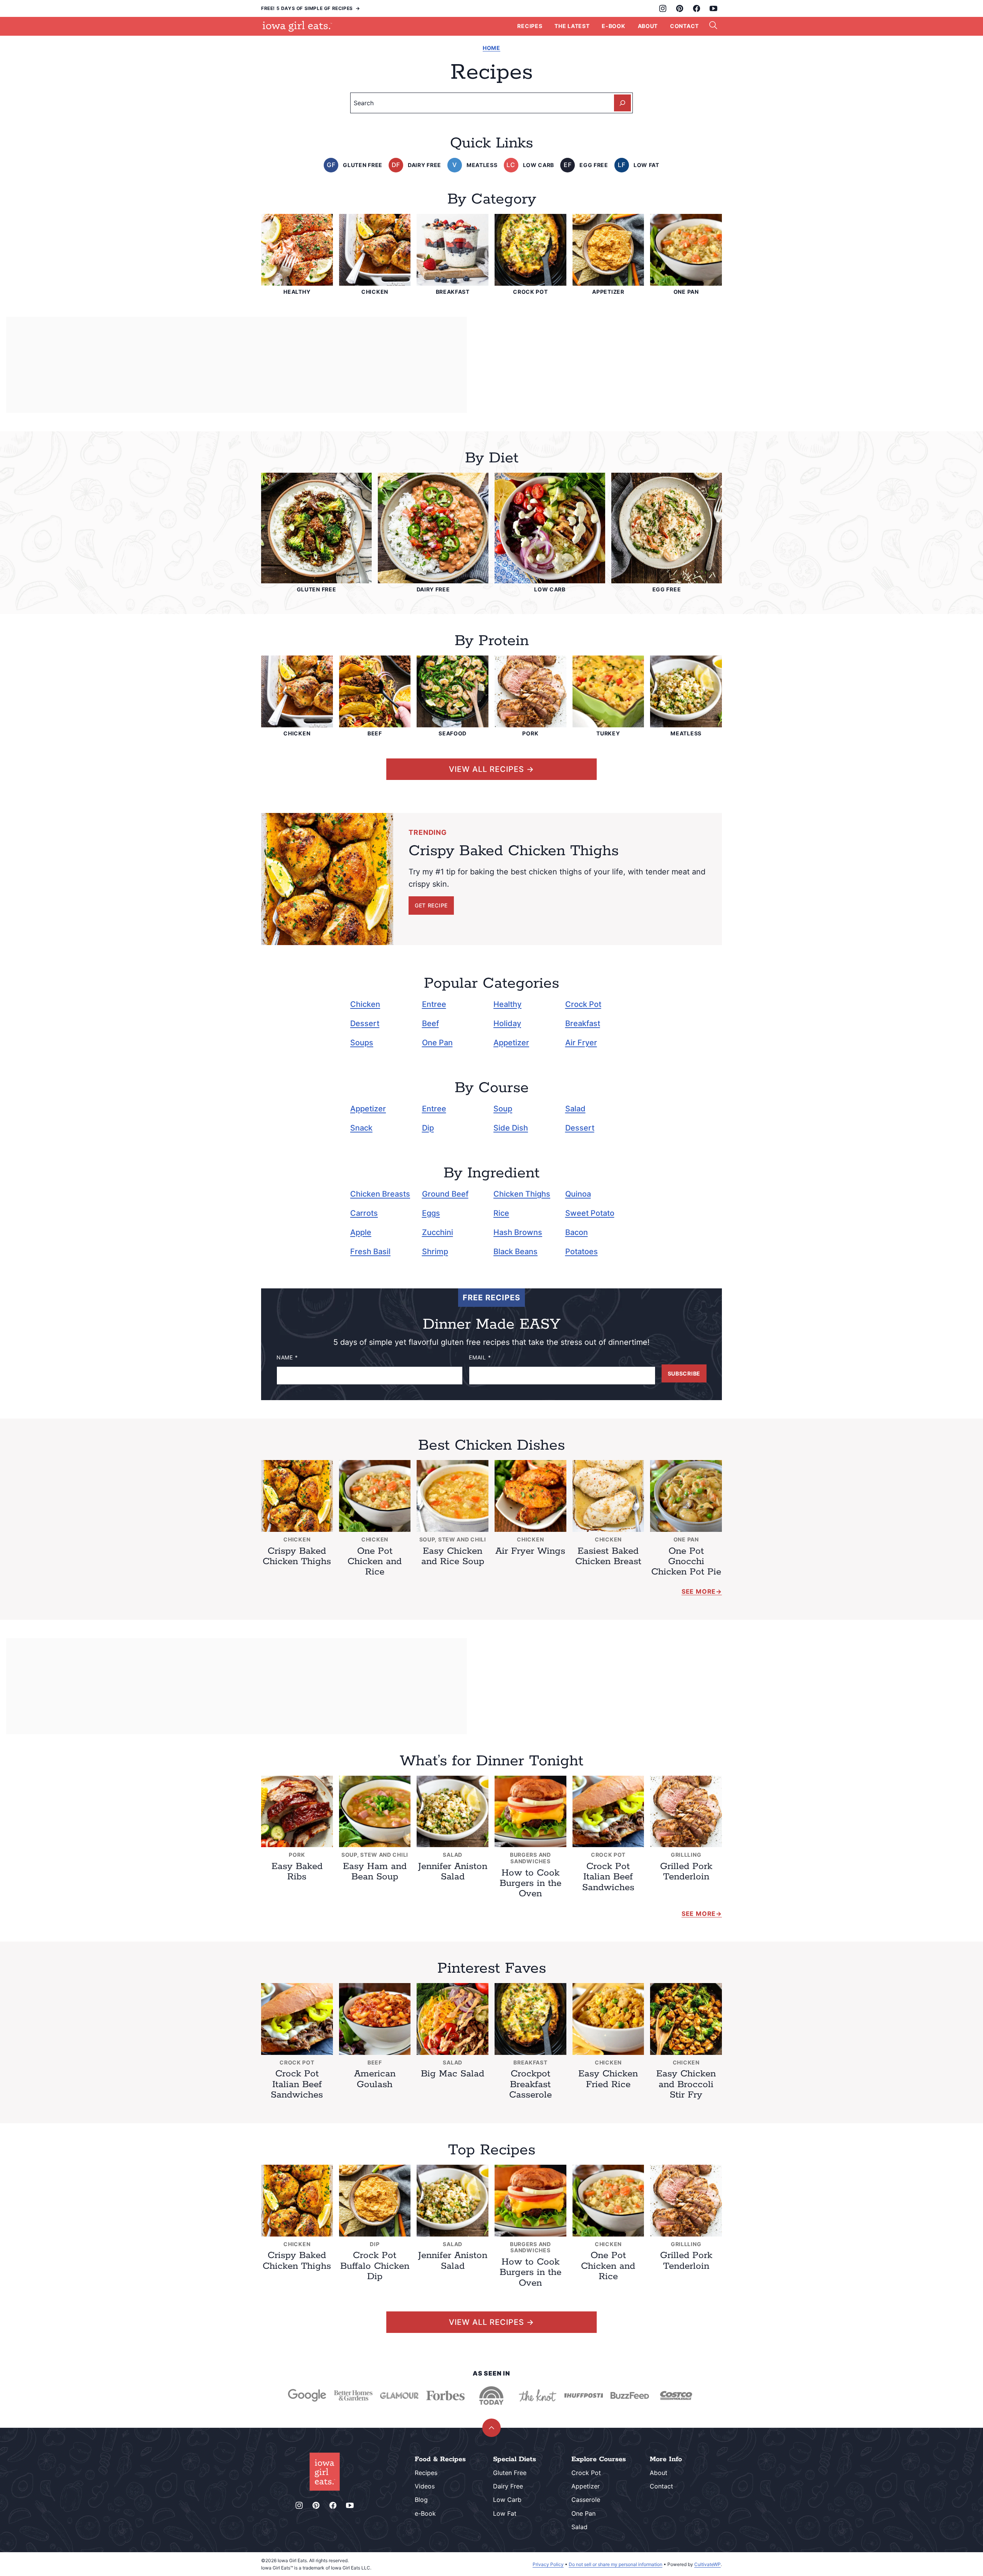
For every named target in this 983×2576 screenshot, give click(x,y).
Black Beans (515, 1252)
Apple (361, 1232)
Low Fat (505, 2513)
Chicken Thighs (522, 1194)
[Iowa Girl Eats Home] (297, 26)
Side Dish (511, 1128)
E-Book (613, 26)
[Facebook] (697, 8)
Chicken (365, 1004)
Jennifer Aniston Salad (453, 1872)
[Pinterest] (680, 8)
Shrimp (435, 1252)
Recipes (530, 26)
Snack (361, 1128)
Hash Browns (518, 1232)
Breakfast (583, 1023)
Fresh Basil (370, 1252)
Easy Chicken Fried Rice (608, 2079)
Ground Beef (445, 1194)
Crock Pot (583, 1004)
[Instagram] (663, 8)
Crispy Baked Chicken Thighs (297, 1556)
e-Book (425, 2513)
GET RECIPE (431, 905)
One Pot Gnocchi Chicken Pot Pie (686, 1562)
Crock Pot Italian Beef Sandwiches (608, 1877)
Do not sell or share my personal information (616, 2564)
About (648, 26)
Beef (430, 1023)
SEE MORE (699, 1914)
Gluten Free (510, 2473)
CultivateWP (707, 2564)
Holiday (507, 1023)
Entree (434, 1004)
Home (491, 48)
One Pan (437, 1043)
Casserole (586, 2500)
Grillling (686, 1855)
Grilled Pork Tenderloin (686, 1872)
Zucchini (438, 1232)
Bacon (577, 1232)
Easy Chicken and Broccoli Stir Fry (686, 2084)
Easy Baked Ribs (297, 1872)
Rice (501, 1213)
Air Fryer (581, 1043)
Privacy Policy (548, 2564)
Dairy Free (508, 2486)
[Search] (713, 25)
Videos (425, 2486)
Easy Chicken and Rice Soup (453, 1556)
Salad (575, 1109)
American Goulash (375, 2079)
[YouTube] (713, 8)
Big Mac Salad (453, 2074)
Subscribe (684, 1373)
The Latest (572, 26)
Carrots (364, 1213)
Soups (362, 1043)
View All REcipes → (491, 769)
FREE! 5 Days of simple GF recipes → (311, 8)
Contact (684, 26)
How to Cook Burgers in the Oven (530, 1883)
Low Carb (507, 2500)
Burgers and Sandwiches (530, 1858)
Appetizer (511, 1043)
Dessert (365, 1023)
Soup (503, 1109)
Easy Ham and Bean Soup (375, 1872)
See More (699, 1591)
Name (287, 1358)
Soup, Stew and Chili (453, 1539)
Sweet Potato (590, 1213)
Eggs (431, 1213)
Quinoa (578, 1194)
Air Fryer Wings (530, 1551)
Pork (297, 1855)
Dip (428, 1128)
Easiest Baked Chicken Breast (608, 1556)
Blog (421, 2500)
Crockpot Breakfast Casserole (530, 2084)
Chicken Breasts (380, 1194)
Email (480, 1358)
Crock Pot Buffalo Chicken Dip (375, 2266)
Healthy (507, 1004)
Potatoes (582, 1252)
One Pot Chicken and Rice (375, 1562)
